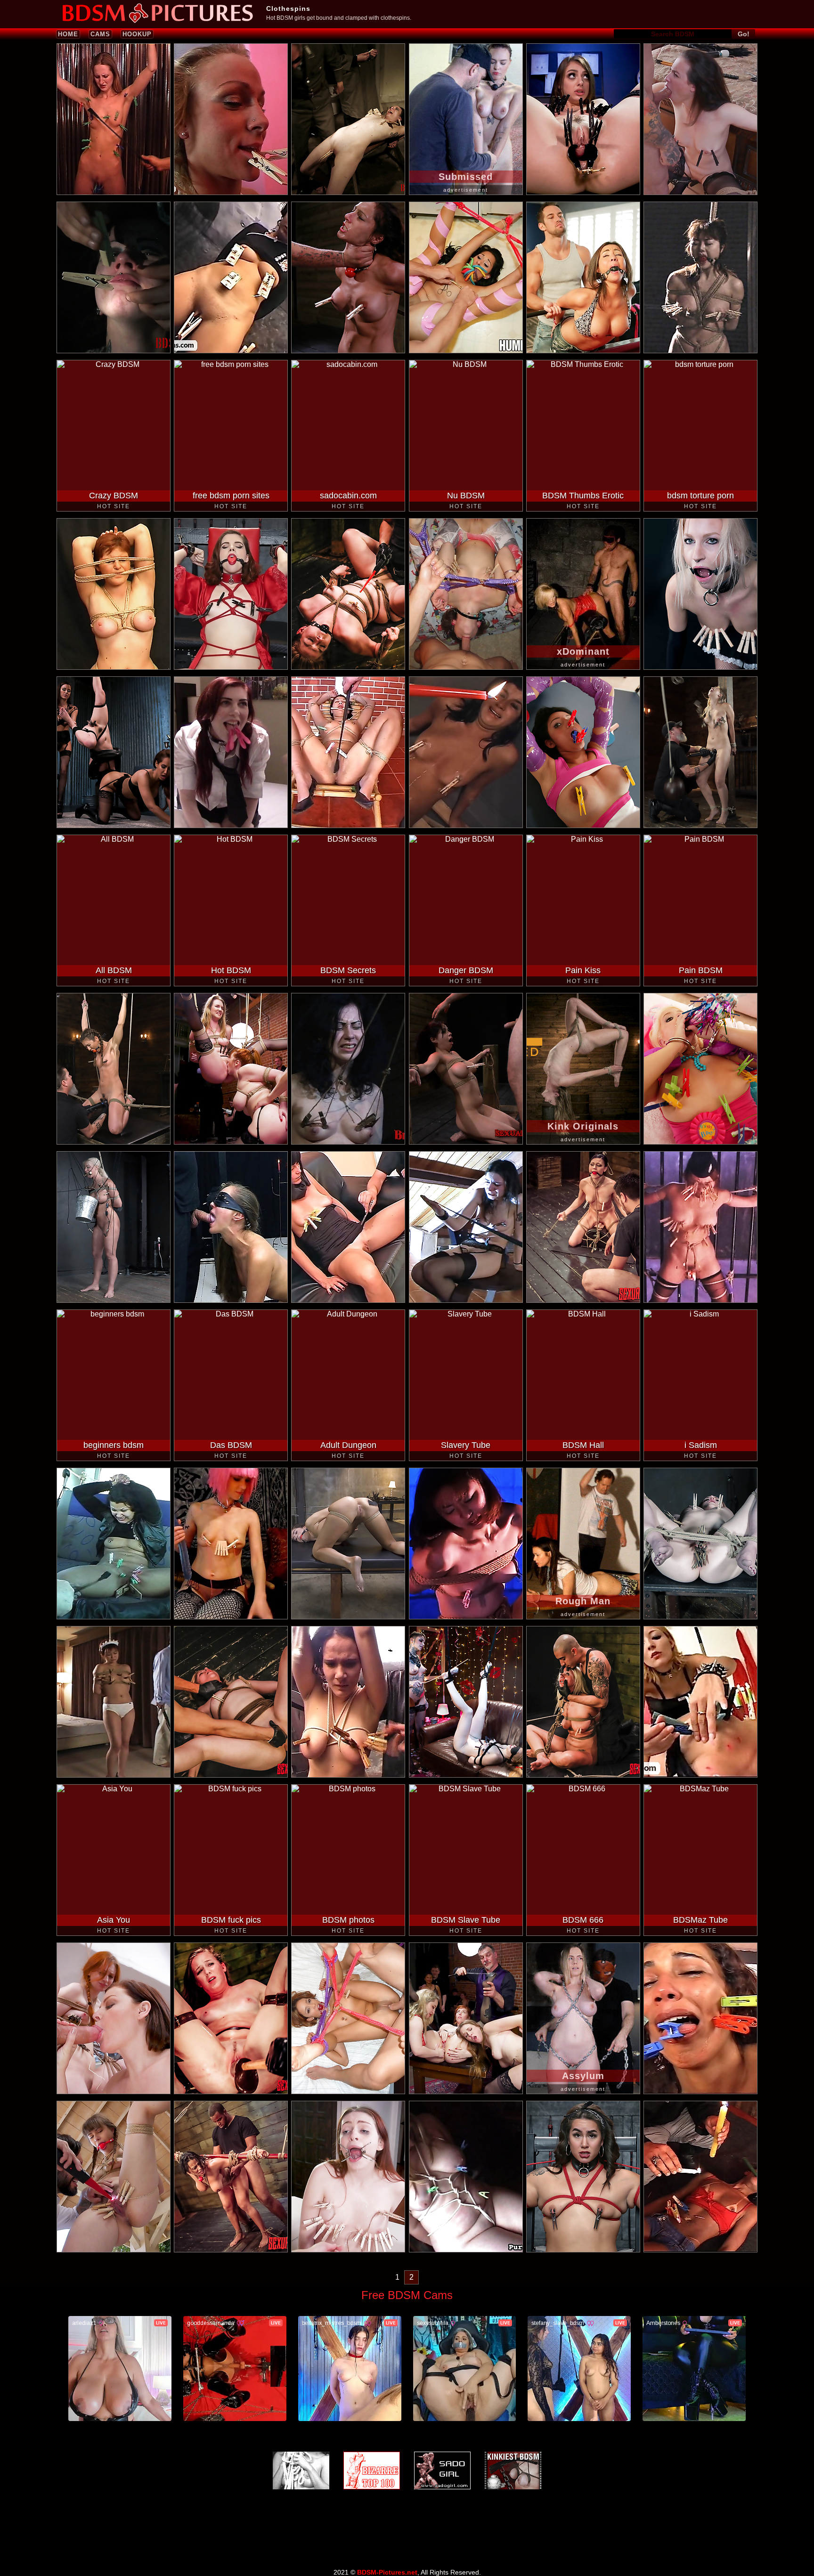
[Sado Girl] (442, 2470)
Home (68, 34)
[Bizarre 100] (372, 2470)
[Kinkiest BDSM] (513, 2470)
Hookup (137, 34)
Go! (744, 34)
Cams (100, 34)
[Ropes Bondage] (301, 2470)
